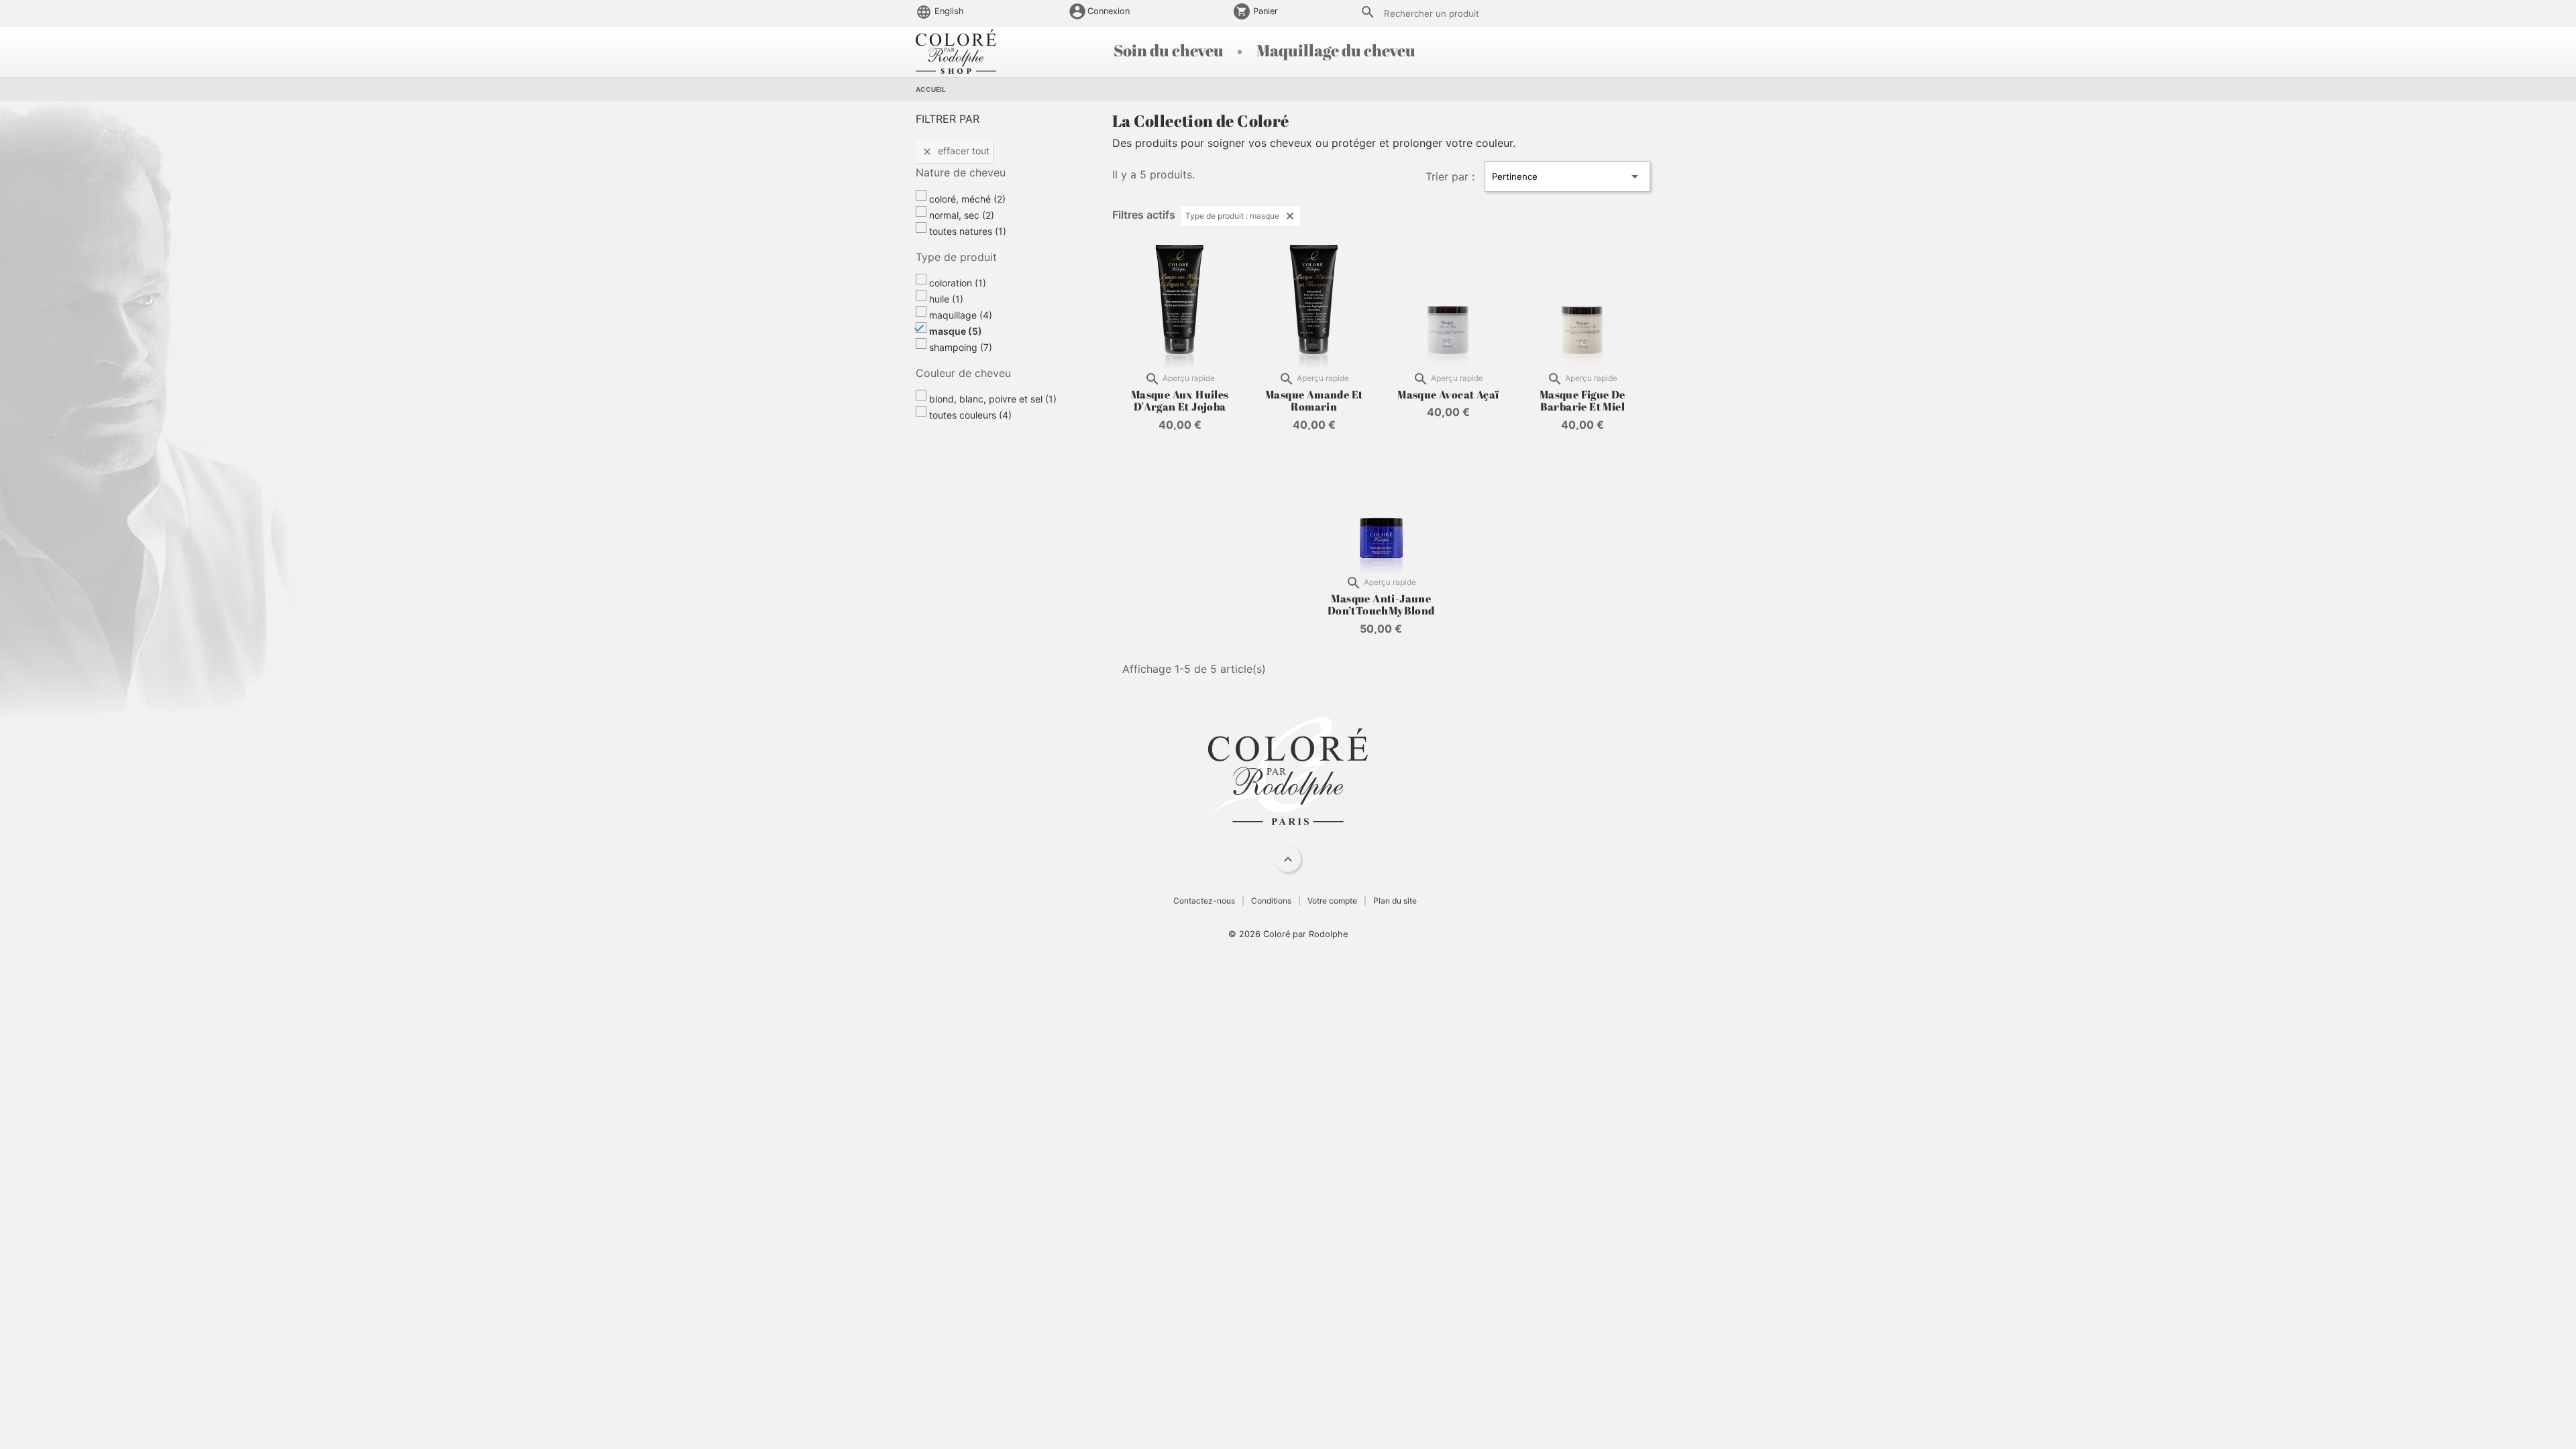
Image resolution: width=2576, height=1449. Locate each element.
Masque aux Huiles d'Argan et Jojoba (1180, 400)
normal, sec (962, 215)
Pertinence (1567, 176)
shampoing (961, 347)
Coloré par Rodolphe (1305, 934)
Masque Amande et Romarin (1314, 400)
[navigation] (1288, 859)
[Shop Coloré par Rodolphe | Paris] (956, 50)
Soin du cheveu (1170, 50)
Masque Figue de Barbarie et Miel (1582, 400)
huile (946, 299)
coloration (958, 283)
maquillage (961, 315)
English (948, 11)
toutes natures (968, 231)
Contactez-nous (1204, 901)
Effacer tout (956, 151)
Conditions (1271, 901)
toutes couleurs (970, 415)
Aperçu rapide (1180, 379)
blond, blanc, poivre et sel (993, 399)
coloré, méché (967, 199)
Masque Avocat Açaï (1448, 394)
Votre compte (1332, 901)
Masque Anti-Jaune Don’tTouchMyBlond (1381, 604)
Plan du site (1395, 901)
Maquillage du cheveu (1336, 50)
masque (956, 331)
